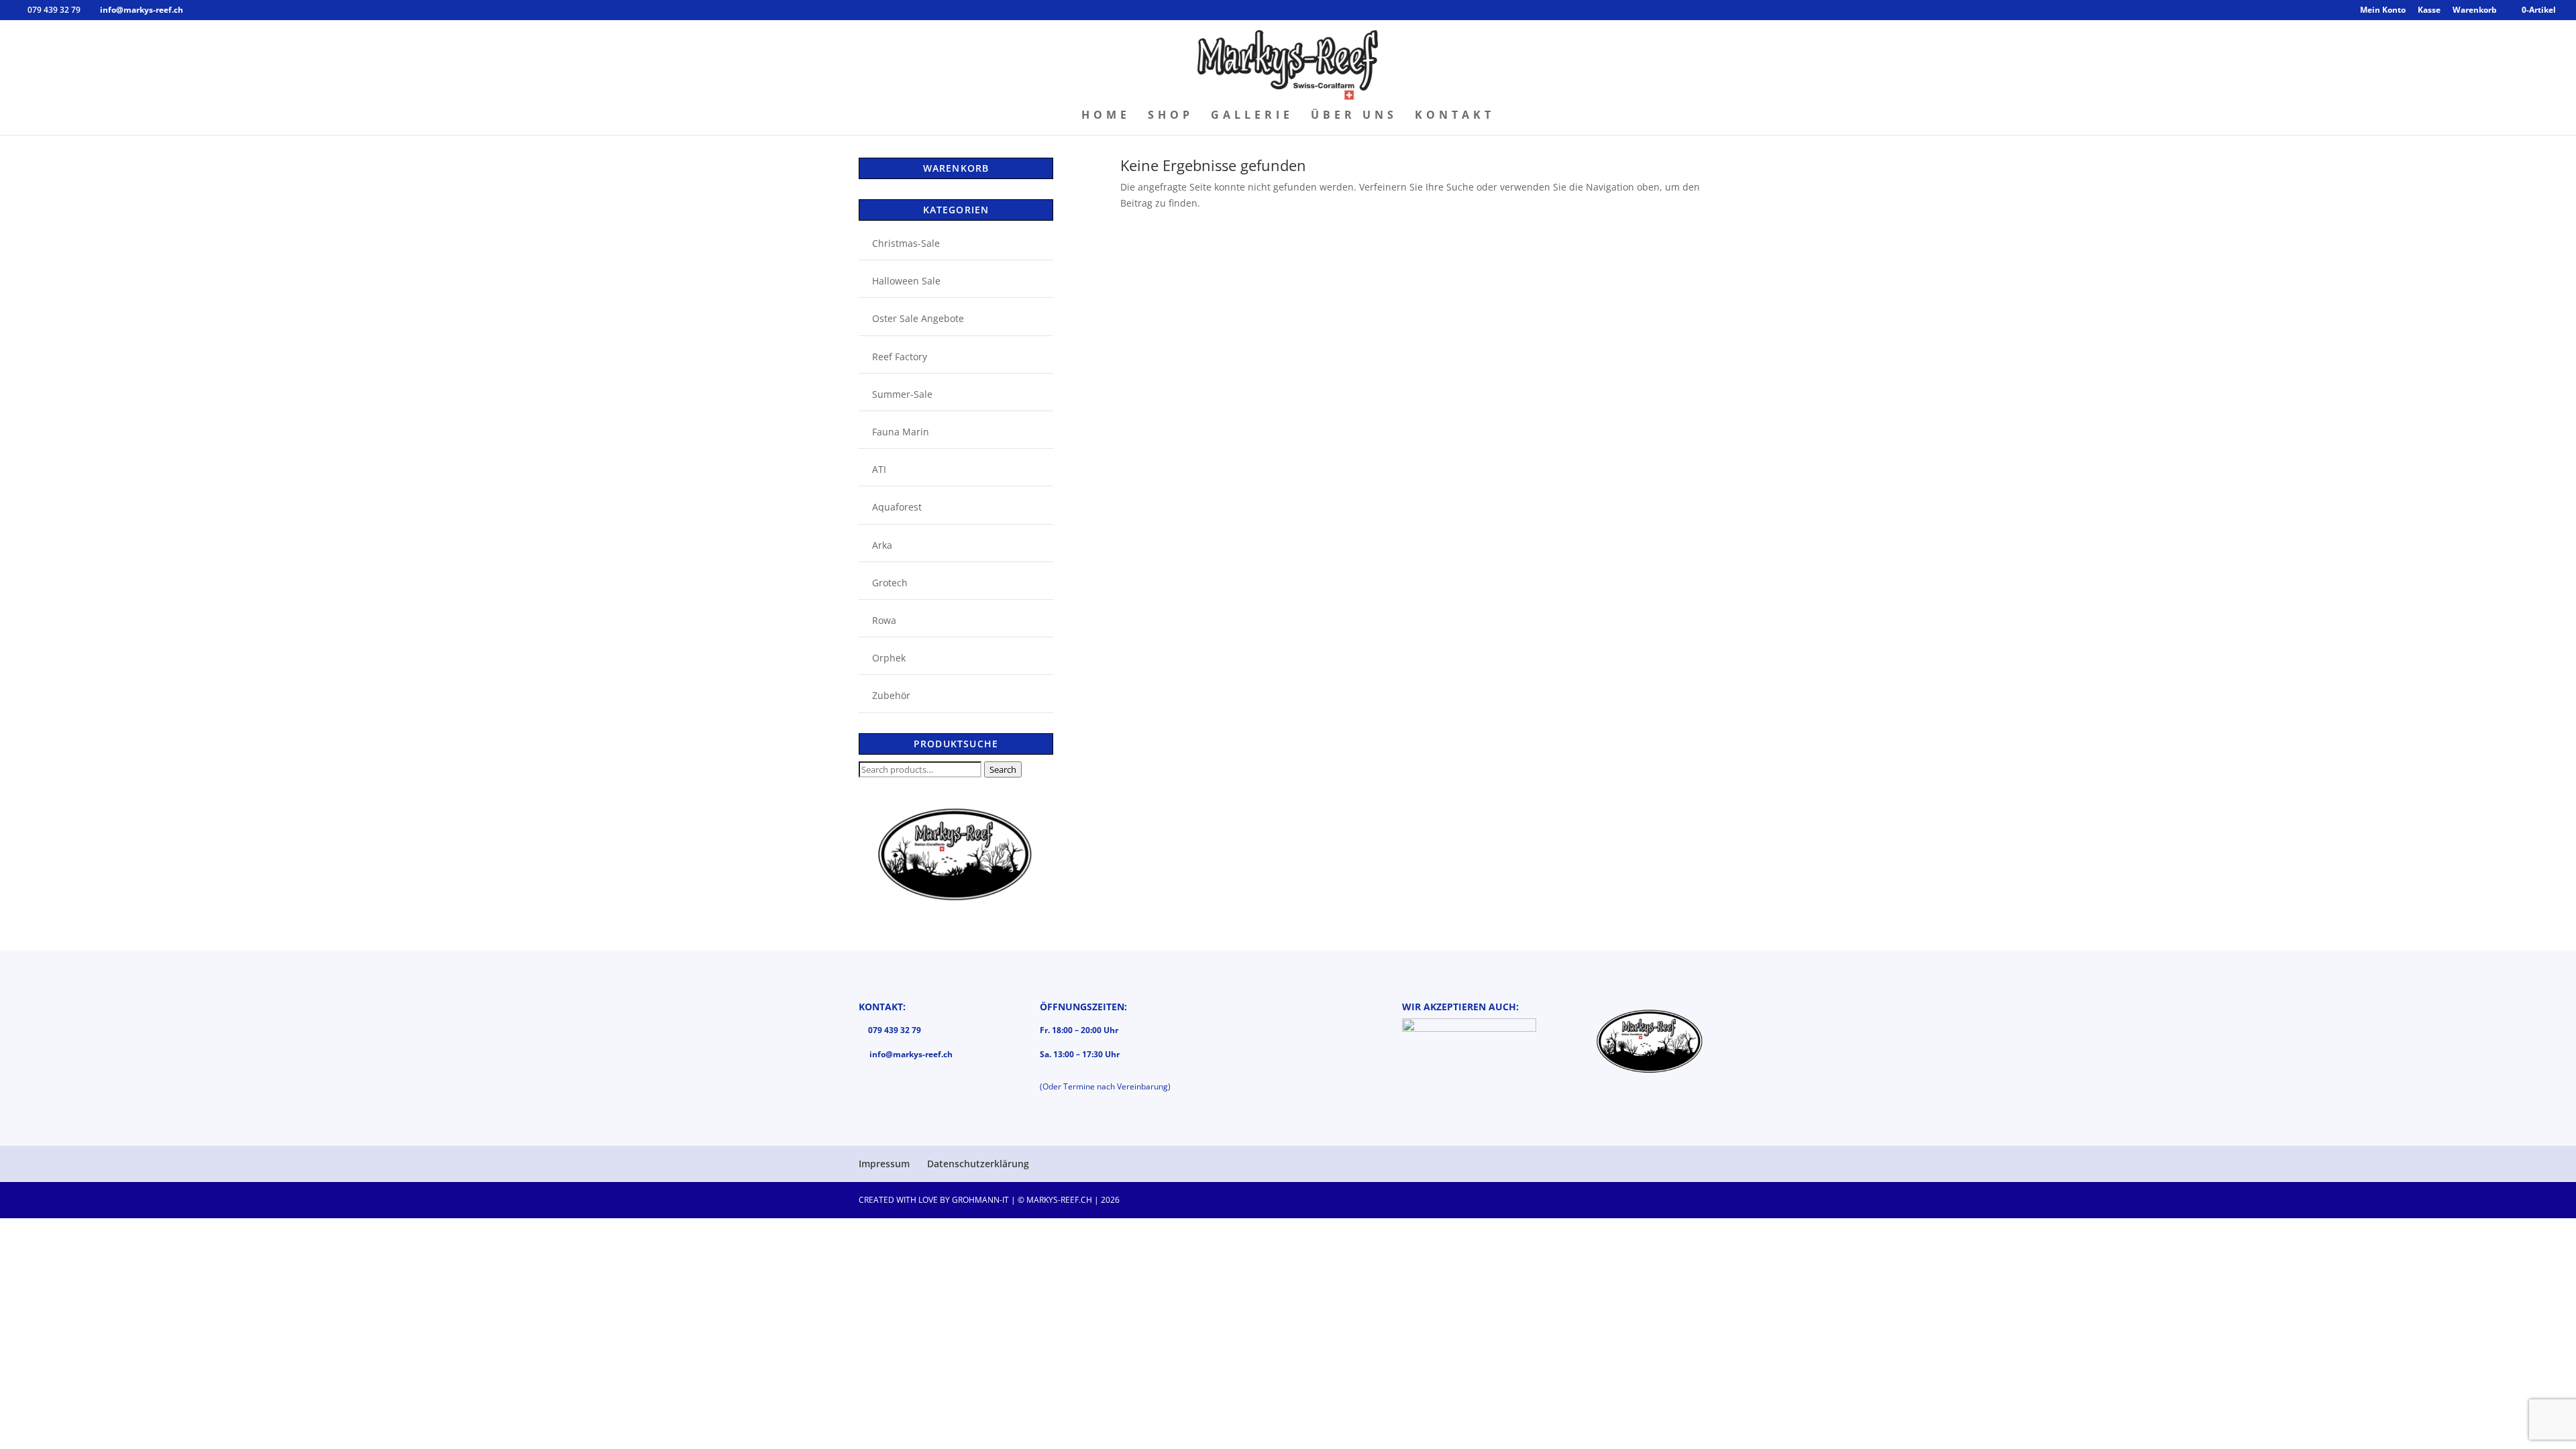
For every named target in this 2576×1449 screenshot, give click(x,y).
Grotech (890, 583)
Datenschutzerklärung (978, 1164)
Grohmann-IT (980, 1200)
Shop (1171, 116)
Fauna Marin (901, 432)
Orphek (889, 658)
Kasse (2429, 11)
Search (1003, 769)
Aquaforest (897, 507)
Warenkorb (2475, 11)
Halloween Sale (906, 281)
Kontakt (1455, 116)
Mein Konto (2383, 11)
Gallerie (1252, 116)
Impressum (884, 1164)
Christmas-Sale (906, 243)
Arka (882, 545)
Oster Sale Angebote (918, 318)
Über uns (1354, 116)
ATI (879, 469)
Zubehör (891, 695)
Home (1106, 116)
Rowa (884, 620)
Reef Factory (900, 357)
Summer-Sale (902, 394)
